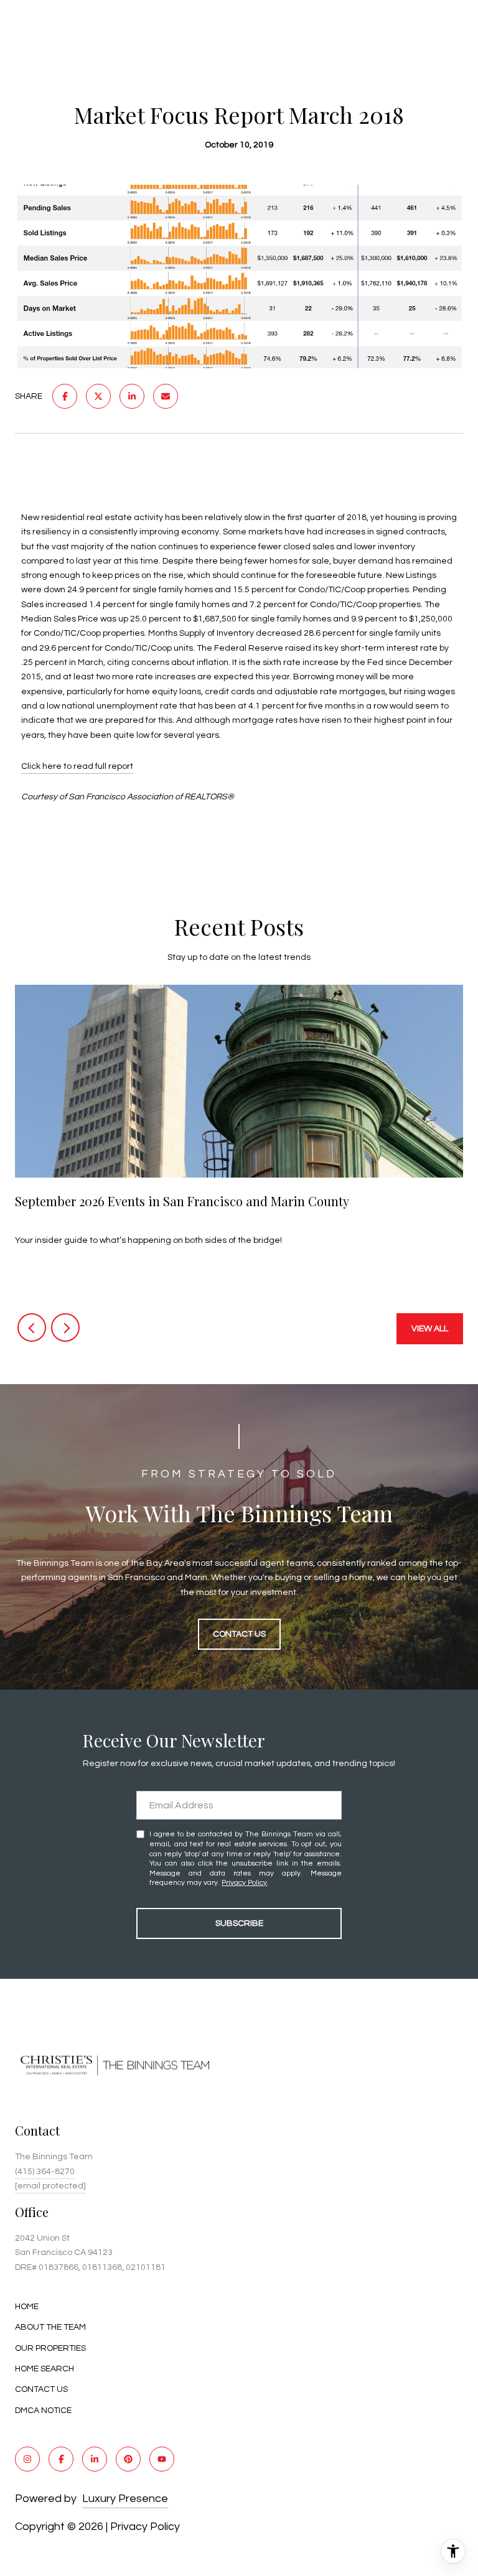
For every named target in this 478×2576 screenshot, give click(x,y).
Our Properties (50, 2348)
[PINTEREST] (128, 2459)
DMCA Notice (43, 2411)
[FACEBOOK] (61, 2459)
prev (32, 1328)
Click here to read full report (77, 766)
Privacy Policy (244, 1883)
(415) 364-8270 (45, 2172)
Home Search (45, 2369)
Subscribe (239, 1923)
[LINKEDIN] (95, 2459)
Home (27, 2307)
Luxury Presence (125, 2499)
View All (430, 1329)
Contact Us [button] (239, 1634)
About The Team (50, 2327)
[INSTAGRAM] (27, 2459)
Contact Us (41, 2389)
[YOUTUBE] (162, 2459)
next (65, 1328)
